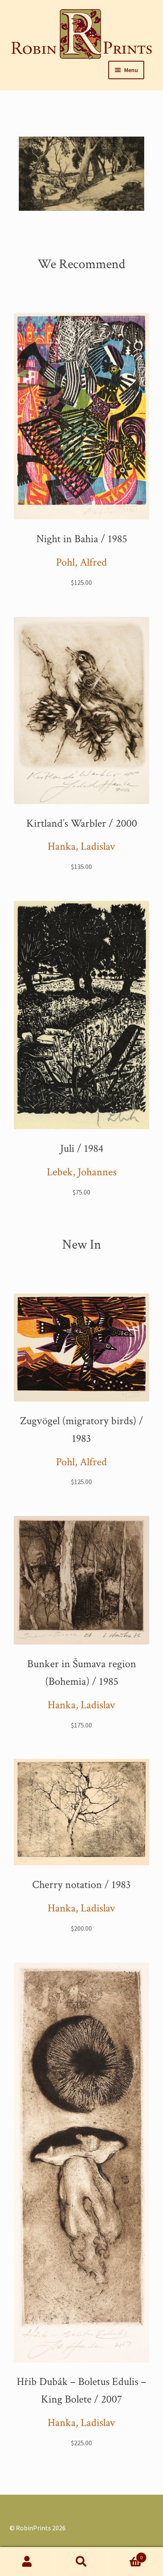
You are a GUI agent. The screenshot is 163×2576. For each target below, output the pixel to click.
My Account (27, 2562)
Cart (126, 2554)
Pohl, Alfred (81, 562)
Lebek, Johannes (82, 1172)
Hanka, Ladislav (81, 846)
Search (81, 2562)
